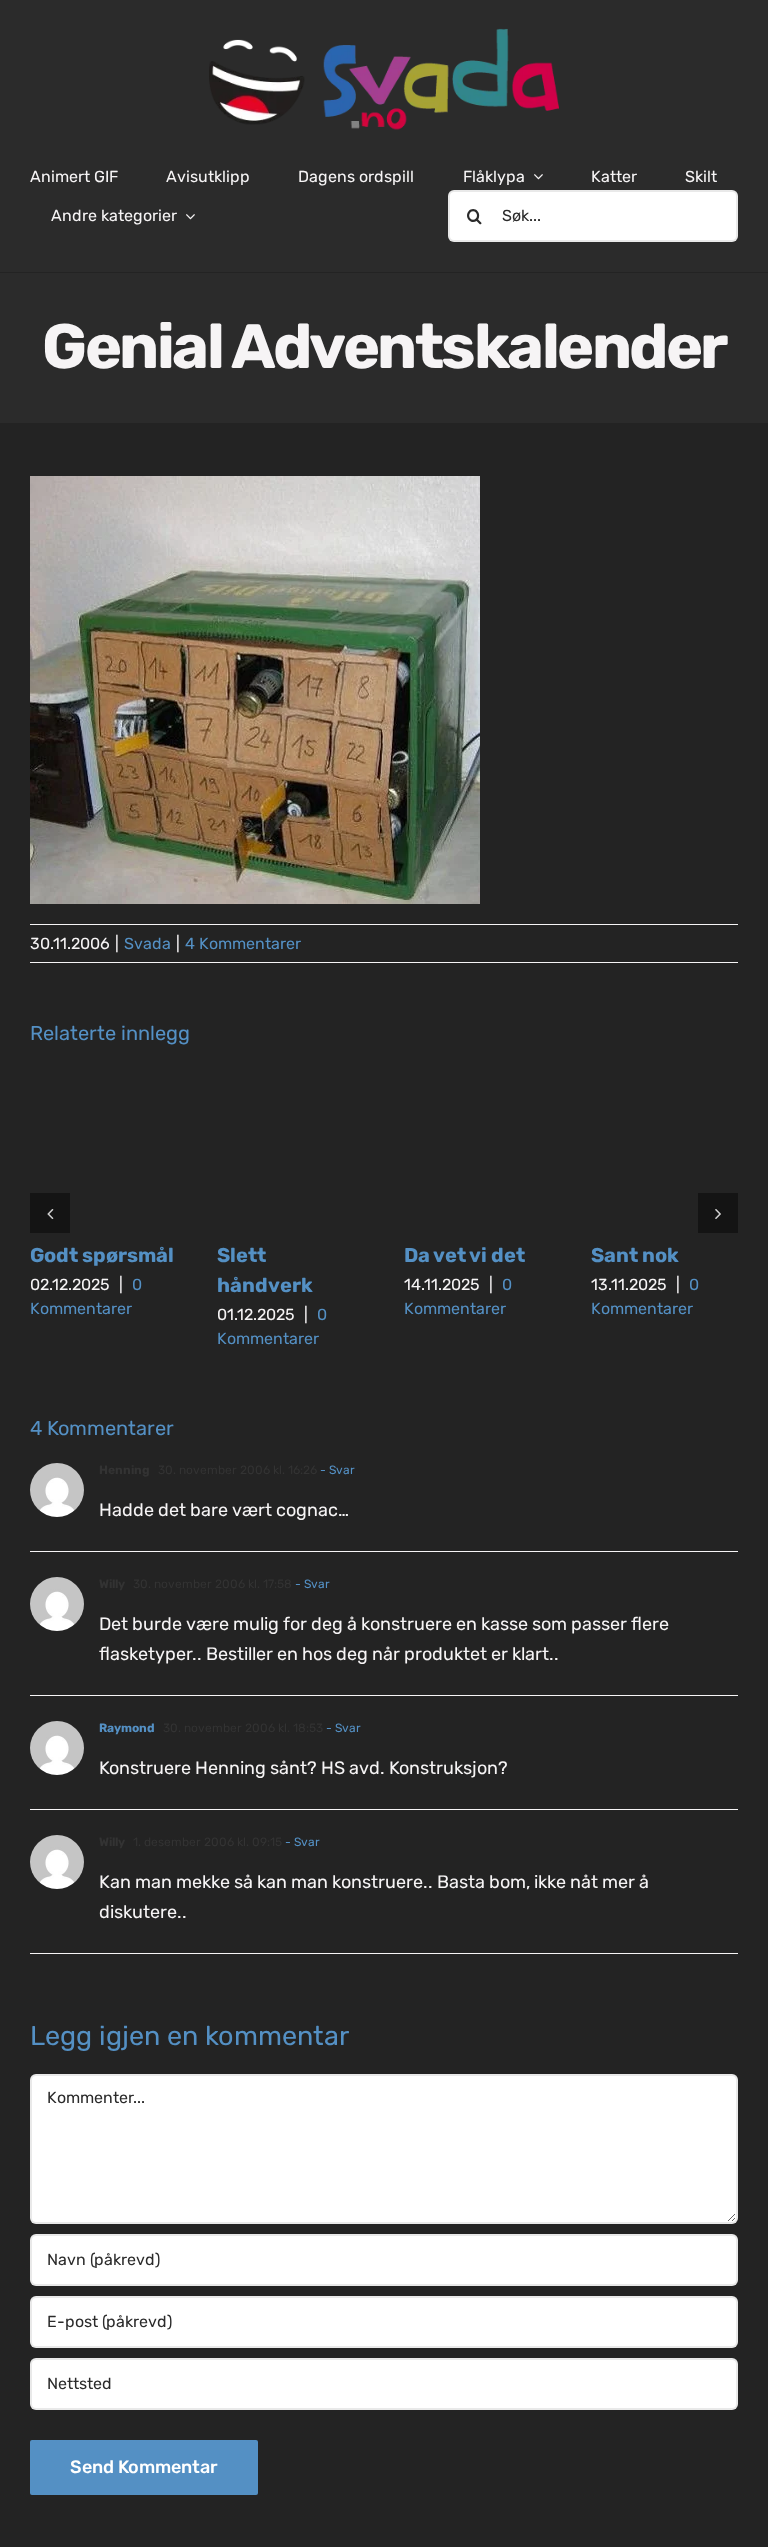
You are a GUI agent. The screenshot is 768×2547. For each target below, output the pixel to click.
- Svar (336, 1470)
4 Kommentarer (243, 943)
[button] (50, 1213)
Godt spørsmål (102, 1255)
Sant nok (635, 1255)
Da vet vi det (464, 1255)
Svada (147, 943)
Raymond (127, 1728)
